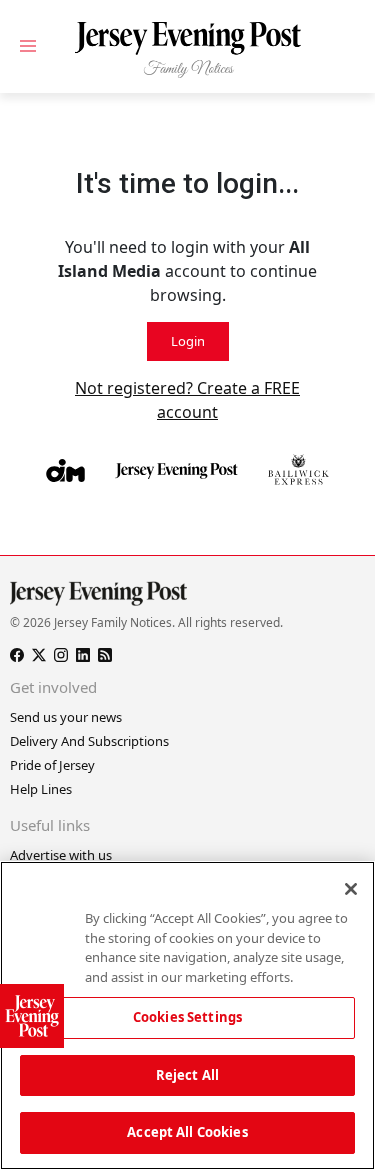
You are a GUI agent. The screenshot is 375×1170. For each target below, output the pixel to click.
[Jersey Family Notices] (187, 50)
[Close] (351, 889)
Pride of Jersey (52, 765)
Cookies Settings (187, 1017)
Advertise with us (61, 855)
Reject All (187, 1075)
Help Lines (41, 789)
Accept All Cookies (187, 1132)
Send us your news (66, 717)
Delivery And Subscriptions (89, 741)
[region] (187, 1015)
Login (188, 341)
